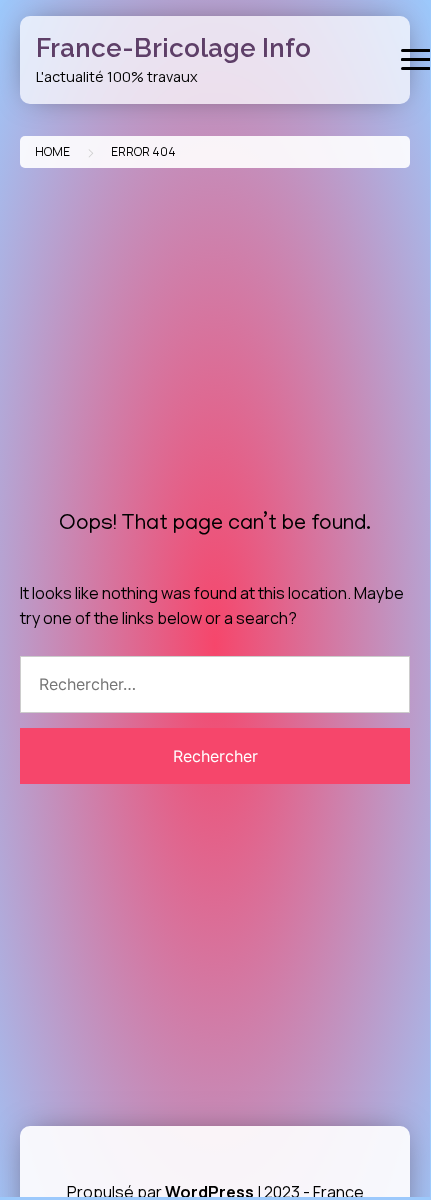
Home (52, 151)
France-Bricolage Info (173, 48)
